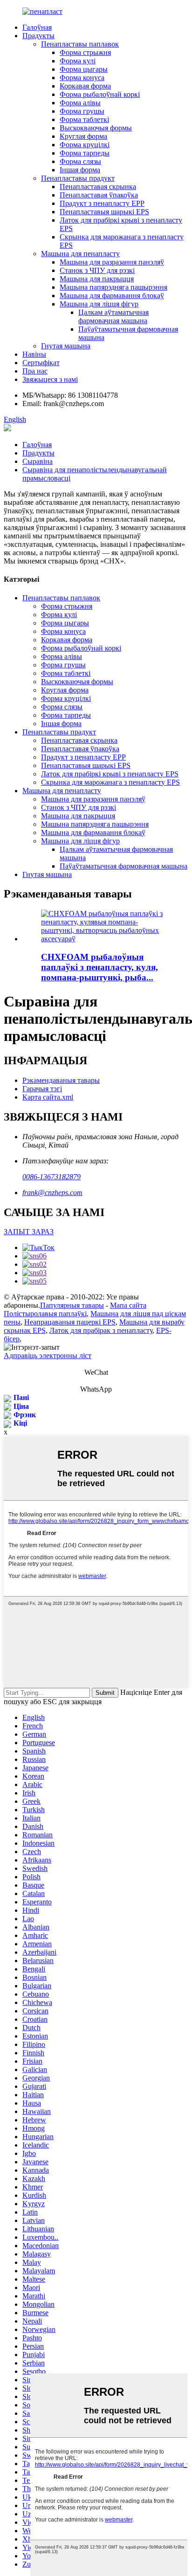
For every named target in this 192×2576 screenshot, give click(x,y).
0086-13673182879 (51, 1177)
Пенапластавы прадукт (78, 178)
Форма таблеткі (84, 119)
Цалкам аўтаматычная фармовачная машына (113, 316)
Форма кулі (78, 61)
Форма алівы (80, 103)
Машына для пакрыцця (97, 279)
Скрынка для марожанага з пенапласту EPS (110, 782)
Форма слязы (80, 161)
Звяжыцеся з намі (50, 379)
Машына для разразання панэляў (112, 262)
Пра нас (35, 371)
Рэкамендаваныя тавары (61, 1080)
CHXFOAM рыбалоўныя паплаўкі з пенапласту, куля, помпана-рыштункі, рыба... (99, 967)
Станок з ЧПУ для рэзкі (97, 270)
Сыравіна (38, 461)
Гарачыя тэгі (42, 1089)
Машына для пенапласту (80, 254)
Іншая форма (80, 170)
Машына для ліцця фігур (99, 304)
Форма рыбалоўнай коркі (100, 94)
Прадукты (38, 36)
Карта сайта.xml (48, 1097)
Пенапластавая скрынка (98, 187)
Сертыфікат (41, 363)
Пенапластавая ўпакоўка (99, 195)
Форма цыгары (84, 69)
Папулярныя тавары (72, 1305)
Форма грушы (82, 111)
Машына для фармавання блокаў (112, 296)
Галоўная (37, 27)
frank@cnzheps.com (52, 1193)
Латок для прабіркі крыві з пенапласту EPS (110, 774)
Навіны (34, 354)
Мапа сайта (128, 1305)
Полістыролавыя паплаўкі (45, 1314)
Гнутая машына (66, 346)
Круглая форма (83, 136)
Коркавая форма (85, 86)
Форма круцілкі (85, 145)
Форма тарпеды (85, 153)
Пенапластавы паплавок (80, 44)
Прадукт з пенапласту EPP (102, 203)
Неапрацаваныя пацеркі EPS (70, 1322)
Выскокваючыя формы (96, 128)
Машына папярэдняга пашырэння (113, 287)
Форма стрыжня (85, 52)
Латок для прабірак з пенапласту (101, 1330)
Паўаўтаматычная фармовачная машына (123, 866)
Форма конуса (82, 78)
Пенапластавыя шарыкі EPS (104, 212)
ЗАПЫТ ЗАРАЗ (29, 1232)
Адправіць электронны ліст (48, 1356)
